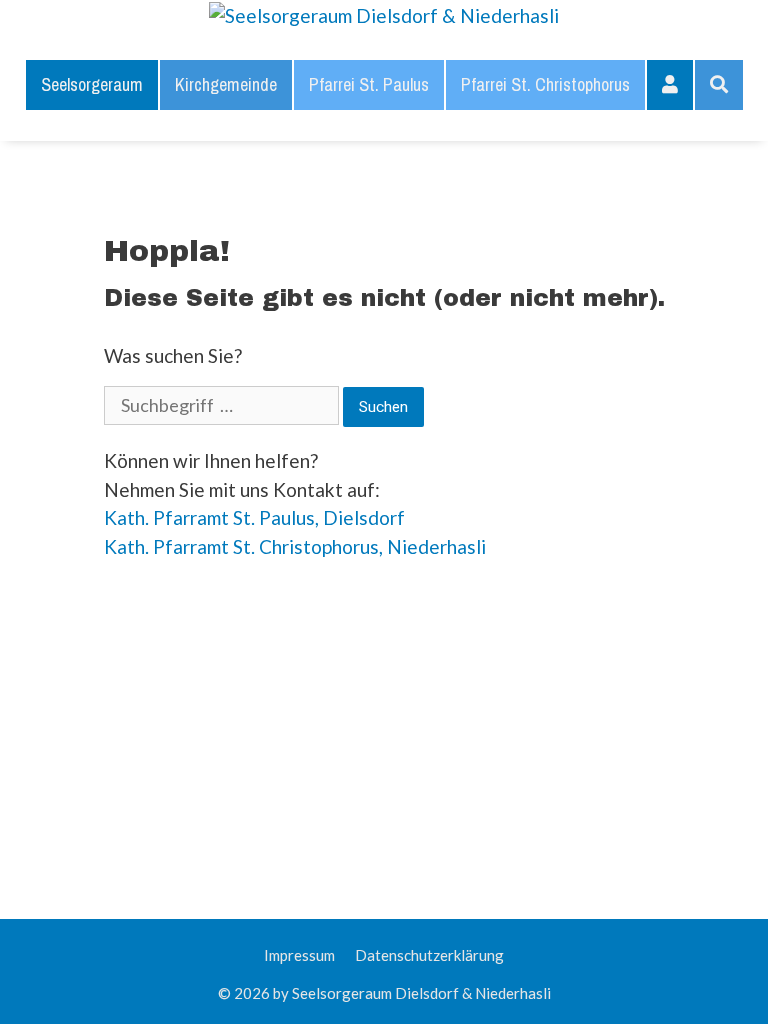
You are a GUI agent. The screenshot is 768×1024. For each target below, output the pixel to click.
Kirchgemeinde (226, 84)
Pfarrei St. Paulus (369, 84)
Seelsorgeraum (92, 84)
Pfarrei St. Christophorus (545, 84)
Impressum (299, 955)
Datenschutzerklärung (429, 955)
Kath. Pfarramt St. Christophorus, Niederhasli (295, 546)
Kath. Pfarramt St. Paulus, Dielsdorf (254, 517)
